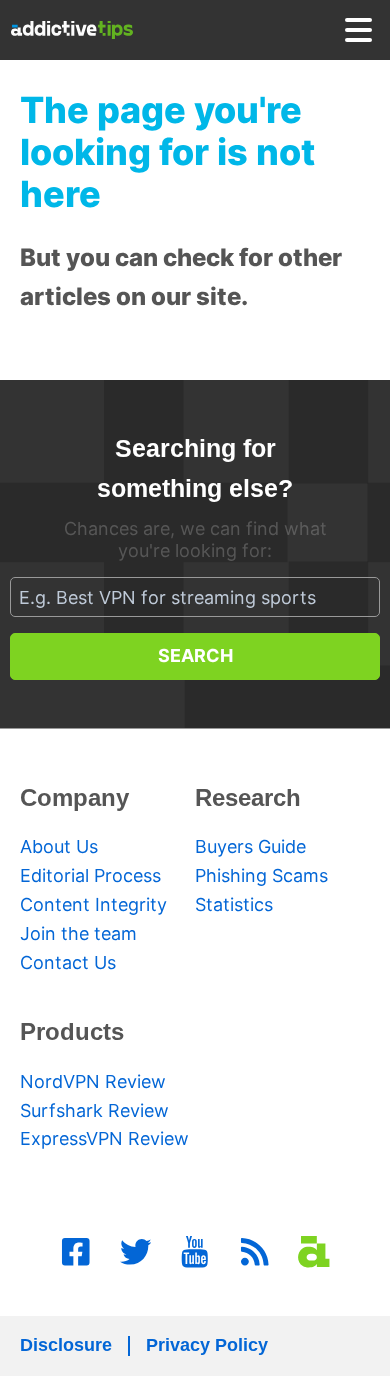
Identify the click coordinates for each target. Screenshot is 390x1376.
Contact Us (68, 962)
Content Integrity (93, 904)
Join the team (78, 933)
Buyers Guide (250, 846)
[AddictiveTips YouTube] (195, 1252)
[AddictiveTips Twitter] (136, 1252)
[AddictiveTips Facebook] (76, 1252)
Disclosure (66, 1345)
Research (248, 797)
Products (72, 1031)
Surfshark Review (94, 1110)
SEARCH (195, 655)
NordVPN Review (93, 1081)
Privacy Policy (207, 1345)
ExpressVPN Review (104, 1138)
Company (74, 797)
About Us (59, 846)
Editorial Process (90, 875)
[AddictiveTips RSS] (255, 1252)
